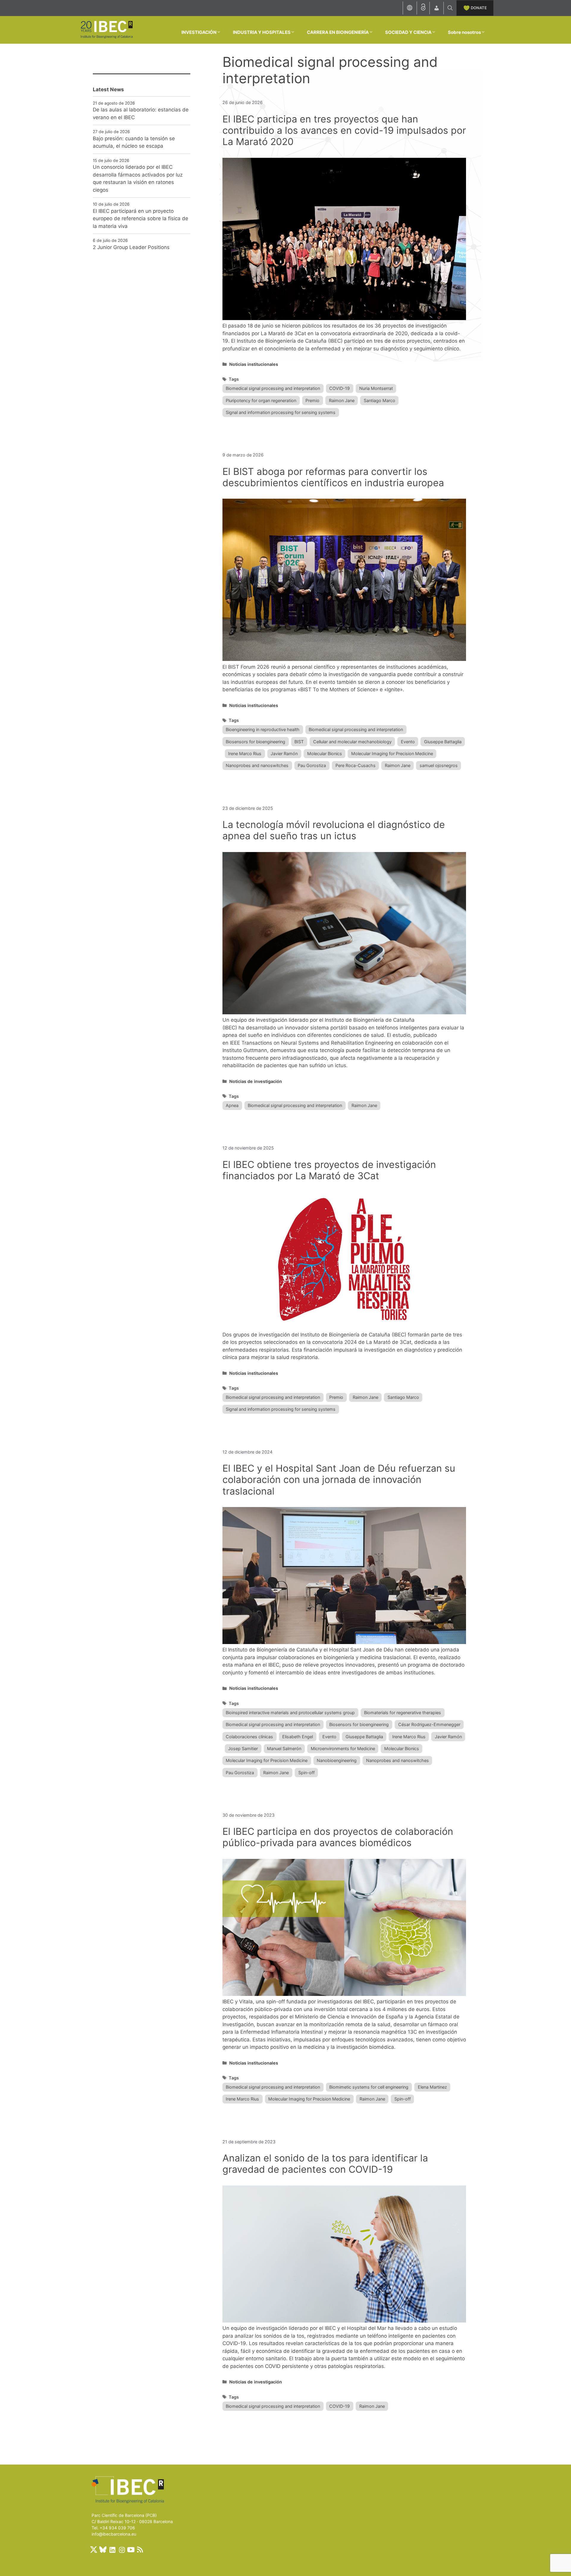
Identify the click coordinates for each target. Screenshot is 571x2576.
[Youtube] (131, 2550)
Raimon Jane (342, 400)
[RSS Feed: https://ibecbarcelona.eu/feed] (140, 2550)
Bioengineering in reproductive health (263, 729)
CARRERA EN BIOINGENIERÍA (338, 32)
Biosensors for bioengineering (255, 742)
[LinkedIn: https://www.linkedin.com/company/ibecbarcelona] (112, 2550)
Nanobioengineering (337, 1760)
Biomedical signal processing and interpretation (273, 388)
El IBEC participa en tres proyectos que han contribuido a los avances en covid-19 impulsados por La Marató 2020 (344, 130)
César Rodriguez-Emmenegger (429, 1724)
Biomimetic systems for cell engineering (369, 2087)
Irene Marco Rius (245, 754)
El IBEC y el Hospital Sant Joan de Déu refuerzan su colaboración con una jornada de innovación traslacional (339, 1480)
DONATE (479, 8)
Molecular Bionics (325, 754)
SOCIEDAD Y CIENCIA (408, 32)
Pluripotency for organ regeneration (261, 400)
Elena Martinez (432, 2087)
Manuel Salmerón (284, 1748)
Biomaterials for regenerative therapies (403, 1713)
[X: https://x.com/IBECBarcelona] (94, 2550)
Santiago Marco (379, 400)
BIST (299, 742)
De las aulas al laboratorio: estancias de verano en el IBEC (141, 114)
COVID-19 (339, 388)
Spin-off (306, 1773)
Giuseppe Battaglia (443, 742)
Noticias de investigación (256, 1081)
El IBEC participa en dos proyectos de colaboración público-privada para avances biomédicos (338, 1837)
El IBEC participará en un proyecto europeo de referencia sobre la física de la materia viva (141, 219)
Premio (312, 400)
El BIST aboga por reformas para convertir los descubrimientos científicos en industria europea (333, 477)
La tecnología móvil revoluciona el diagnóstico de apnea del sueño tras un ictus (334, 830)
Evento (408, 742)
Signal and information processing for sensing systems (281, 412)
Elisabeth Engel (298, 1737)
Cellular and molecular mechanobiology (352, 742)
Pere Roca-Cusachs (356, 765)
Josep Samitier (243, 1748)
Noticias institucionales (254, 364)
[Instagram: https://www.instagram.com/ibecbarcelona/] (122, 2550)
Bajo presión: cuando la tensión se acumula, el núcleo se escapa (134, 142)
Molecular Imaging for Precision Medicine (392, 754)
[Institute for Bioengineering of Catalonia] (106, 29)
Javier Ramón (284, 754)
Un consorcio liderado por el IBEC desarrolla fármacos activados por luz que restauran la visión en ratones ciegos (138, 178)
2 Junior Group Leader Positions (131, 247)
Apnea (232, 1105)
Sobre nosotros (464, 32)
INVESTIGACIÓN (199, 32)
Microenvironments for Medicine (343, 1748)
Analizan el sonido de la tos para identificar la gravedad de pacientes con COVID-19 (325, 2164)
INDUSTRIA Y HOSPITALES (262, 32)
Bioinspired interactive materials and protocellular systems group (290, 1713)
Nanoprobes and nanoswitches (257, 765)
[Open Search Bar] (450, 8)
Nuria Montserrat (376, 388)
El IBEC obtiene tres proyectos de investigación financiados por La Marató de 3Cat (329, 1170)
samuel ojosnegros (439, 765)
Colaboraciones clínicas (249, 1737)
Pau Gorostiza (312, 765)
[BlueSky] (103, 2550)
